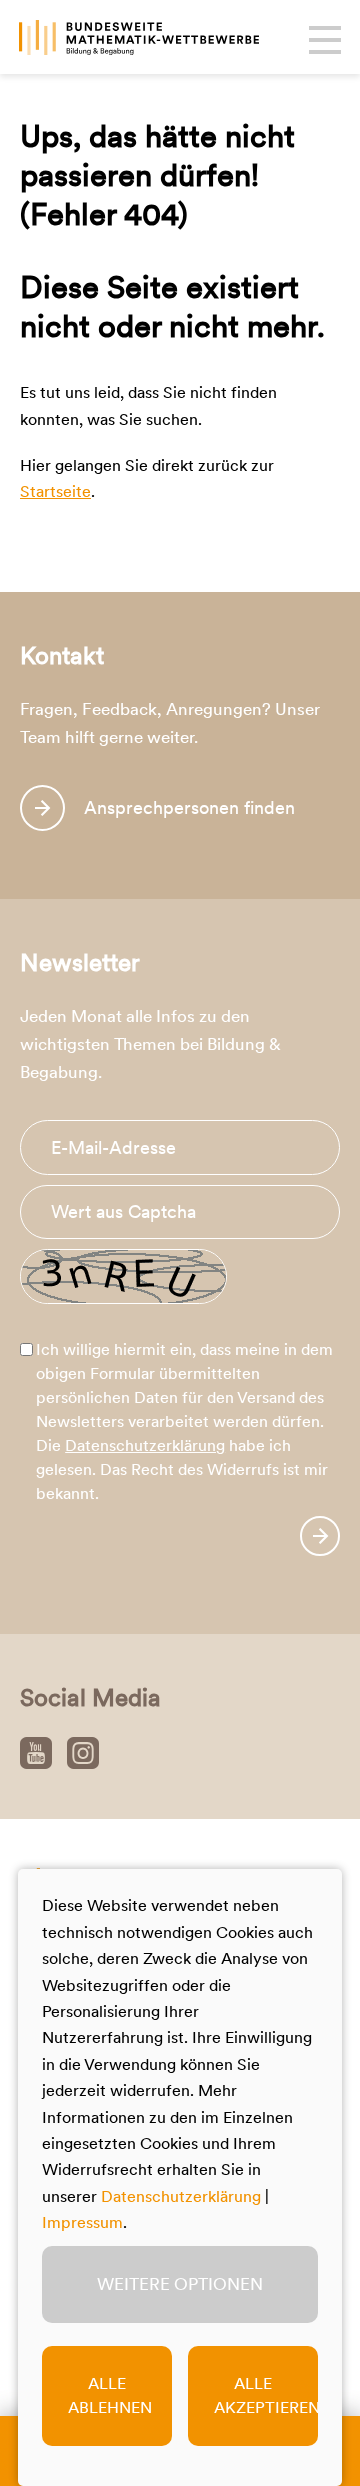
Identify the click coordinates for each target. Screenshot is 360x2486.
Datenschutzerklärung (145, 1445)
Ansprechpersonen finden (189, 807)
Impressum (82, 2222)
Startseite (55, 491)
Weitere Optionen (180, 2284)
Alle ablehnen (110, 2395)
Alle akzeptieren (266, 2395)
